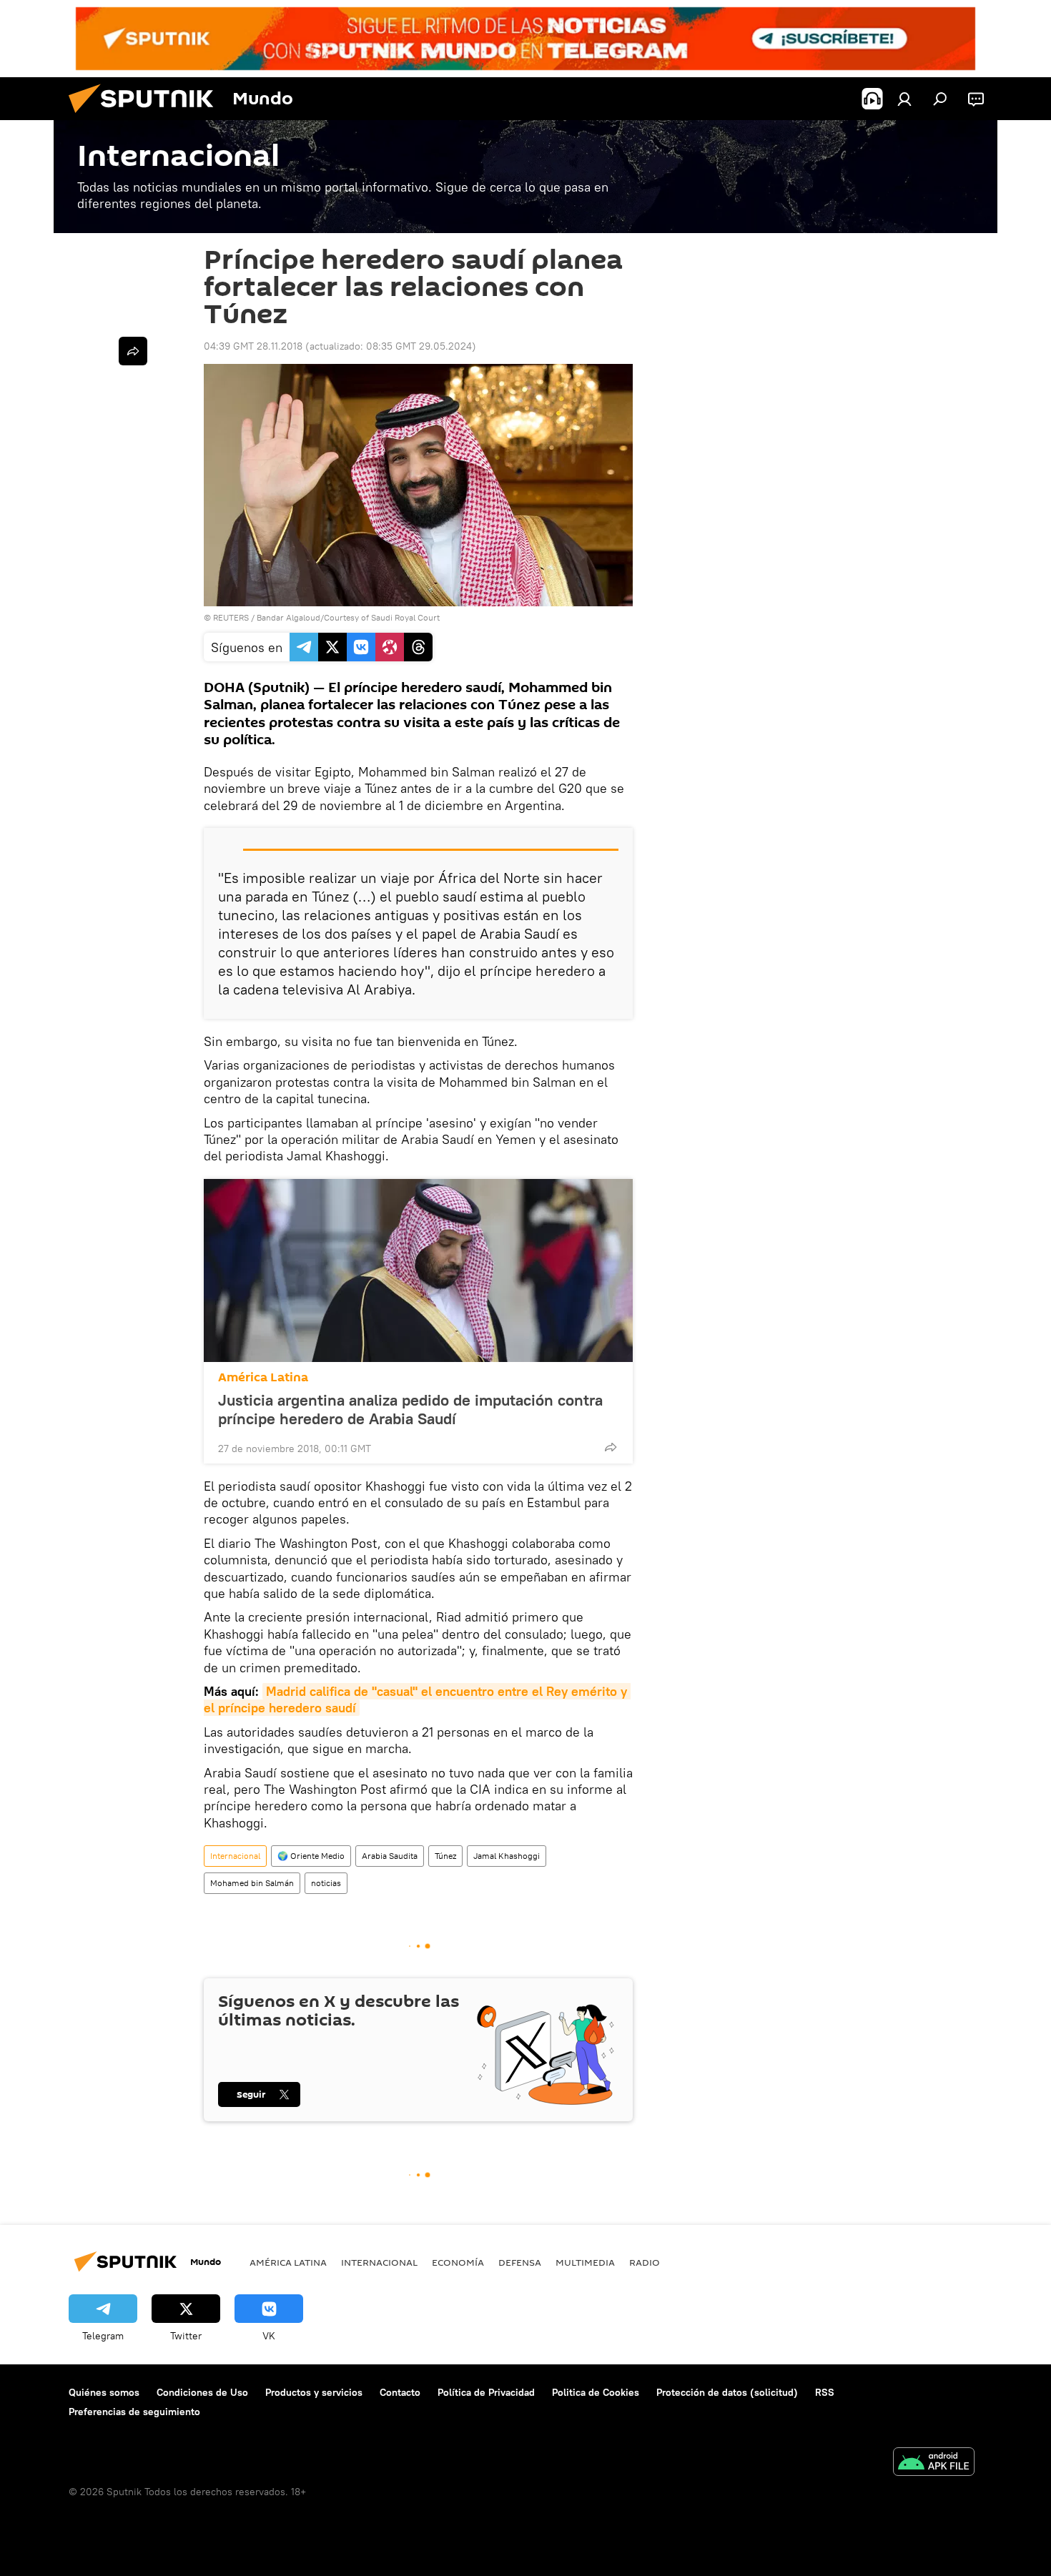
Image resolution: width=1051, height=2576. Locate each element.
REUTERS (231, 617)
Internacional (235, 1856)
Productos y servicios (314, 2392)
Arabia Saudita (390, 1856)
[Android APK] (934, 2463)
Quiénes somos (104, 2392)
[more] (611, 1447)
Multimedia (585, 2262)
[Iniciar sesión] (904, 99)
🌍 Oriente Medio (311, 1856)
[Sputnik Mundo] (147, 117)
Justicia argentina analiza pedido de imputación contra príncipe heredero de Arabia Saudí (410, 1409)
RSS (825, 2392)
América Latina (263, 1377)
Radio (645, 2262)
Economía (458, 2262)
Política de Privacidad (486, 2392)
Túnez (445, 1856)
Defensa (520, 2262)
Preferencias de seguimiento (134, 2412)
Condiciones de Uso (202, 2392)
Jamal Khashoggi (507, 1856)
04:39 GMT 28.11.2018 (253, 346)
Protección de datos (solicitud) (727, 2392)
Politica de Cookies (596, 2392)
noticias (326, 1883)
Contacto (400, 2392)
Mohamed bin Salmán (252, 1883)
